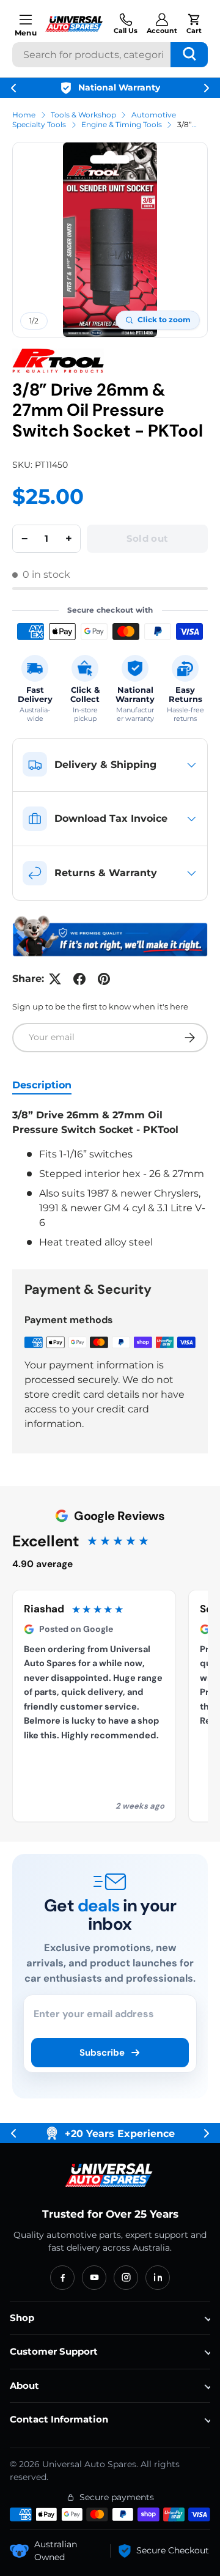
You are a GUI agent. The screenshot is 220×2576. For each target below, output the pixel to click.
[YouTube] (94, 2278)
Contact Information (59, 2419)
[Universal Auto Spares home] (110, 2176)
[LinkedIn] (158, 2278)
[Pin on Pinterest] (104, 979)
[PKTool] (58, 361)
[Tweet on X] (55, 979)
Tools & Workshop (83, 115)
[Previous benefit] (13, 88)
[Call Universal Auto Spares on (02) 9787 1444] (126, 24)
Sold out (147, 538)
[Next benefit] (207, 88)
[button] (194, 24)
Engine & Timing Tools (122, 124)
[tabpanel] (110, 1179)
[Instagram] (126, 2278)
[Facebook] (62, 2278)
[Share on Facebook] (79, 979)
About (24, 2386)
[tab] (42, 1085)
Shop (22, 2318)
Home (24, 115)
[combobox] (110, 55)
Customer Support (54, 2351)
